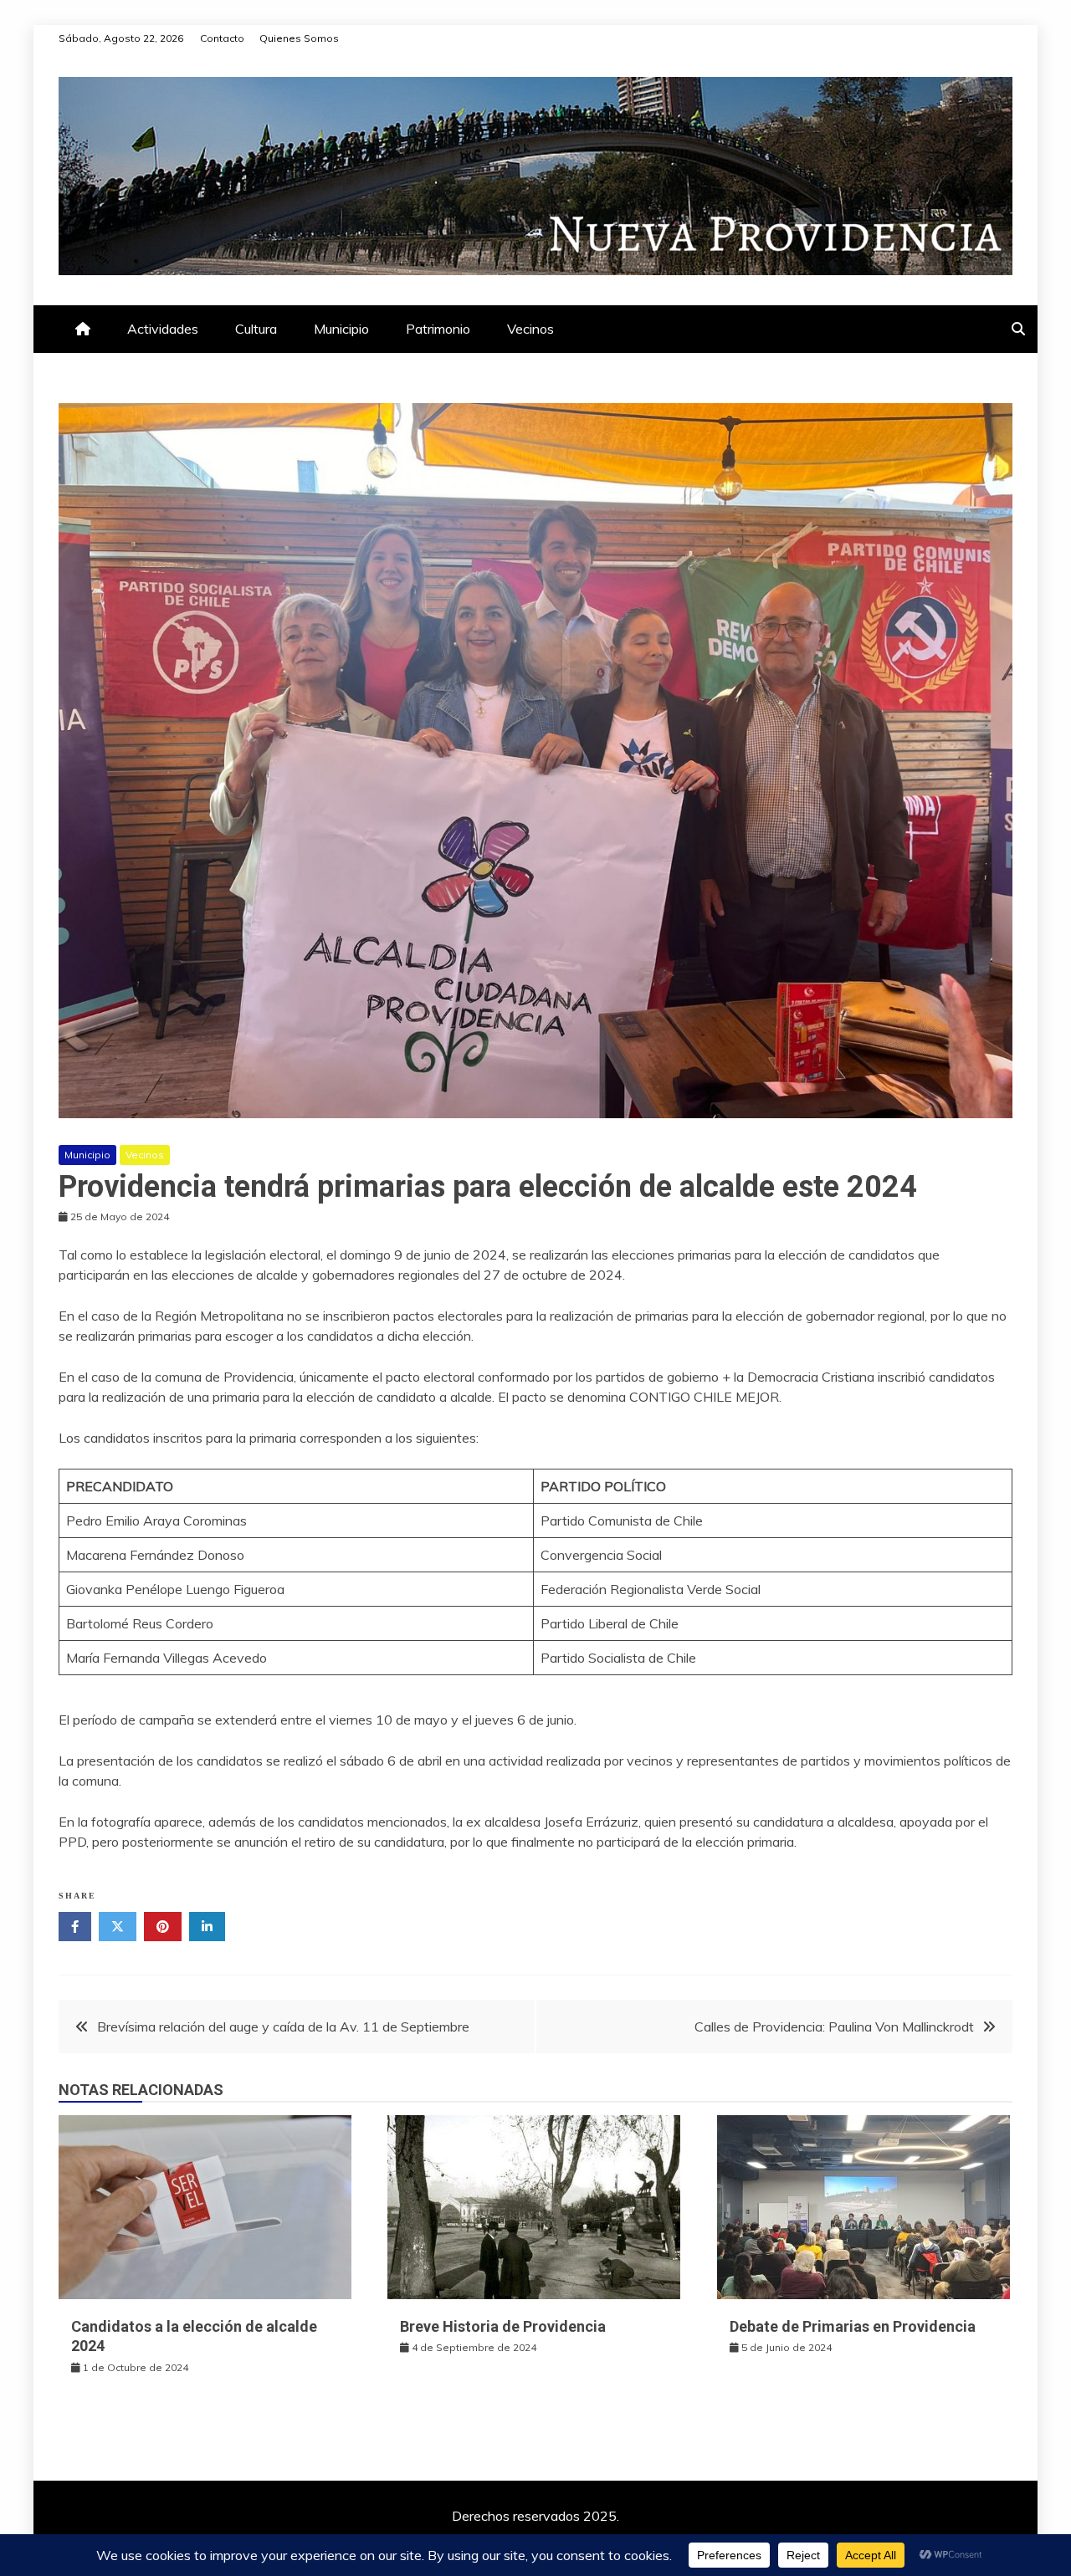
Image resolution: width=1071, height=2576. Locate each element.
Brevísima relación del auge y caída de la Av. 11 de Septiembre (283, 2027)
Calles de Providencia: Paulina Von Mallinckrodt (834, 2027)
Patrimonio (438, 329)
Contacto (222, 38)
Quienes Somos (299, 38)
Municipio (341, 329)
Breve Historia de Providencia (503, 2326)
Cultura (256, 329)
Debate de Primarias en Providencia (853, 2326)
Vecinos (530, 329)
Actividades (163, 329)
